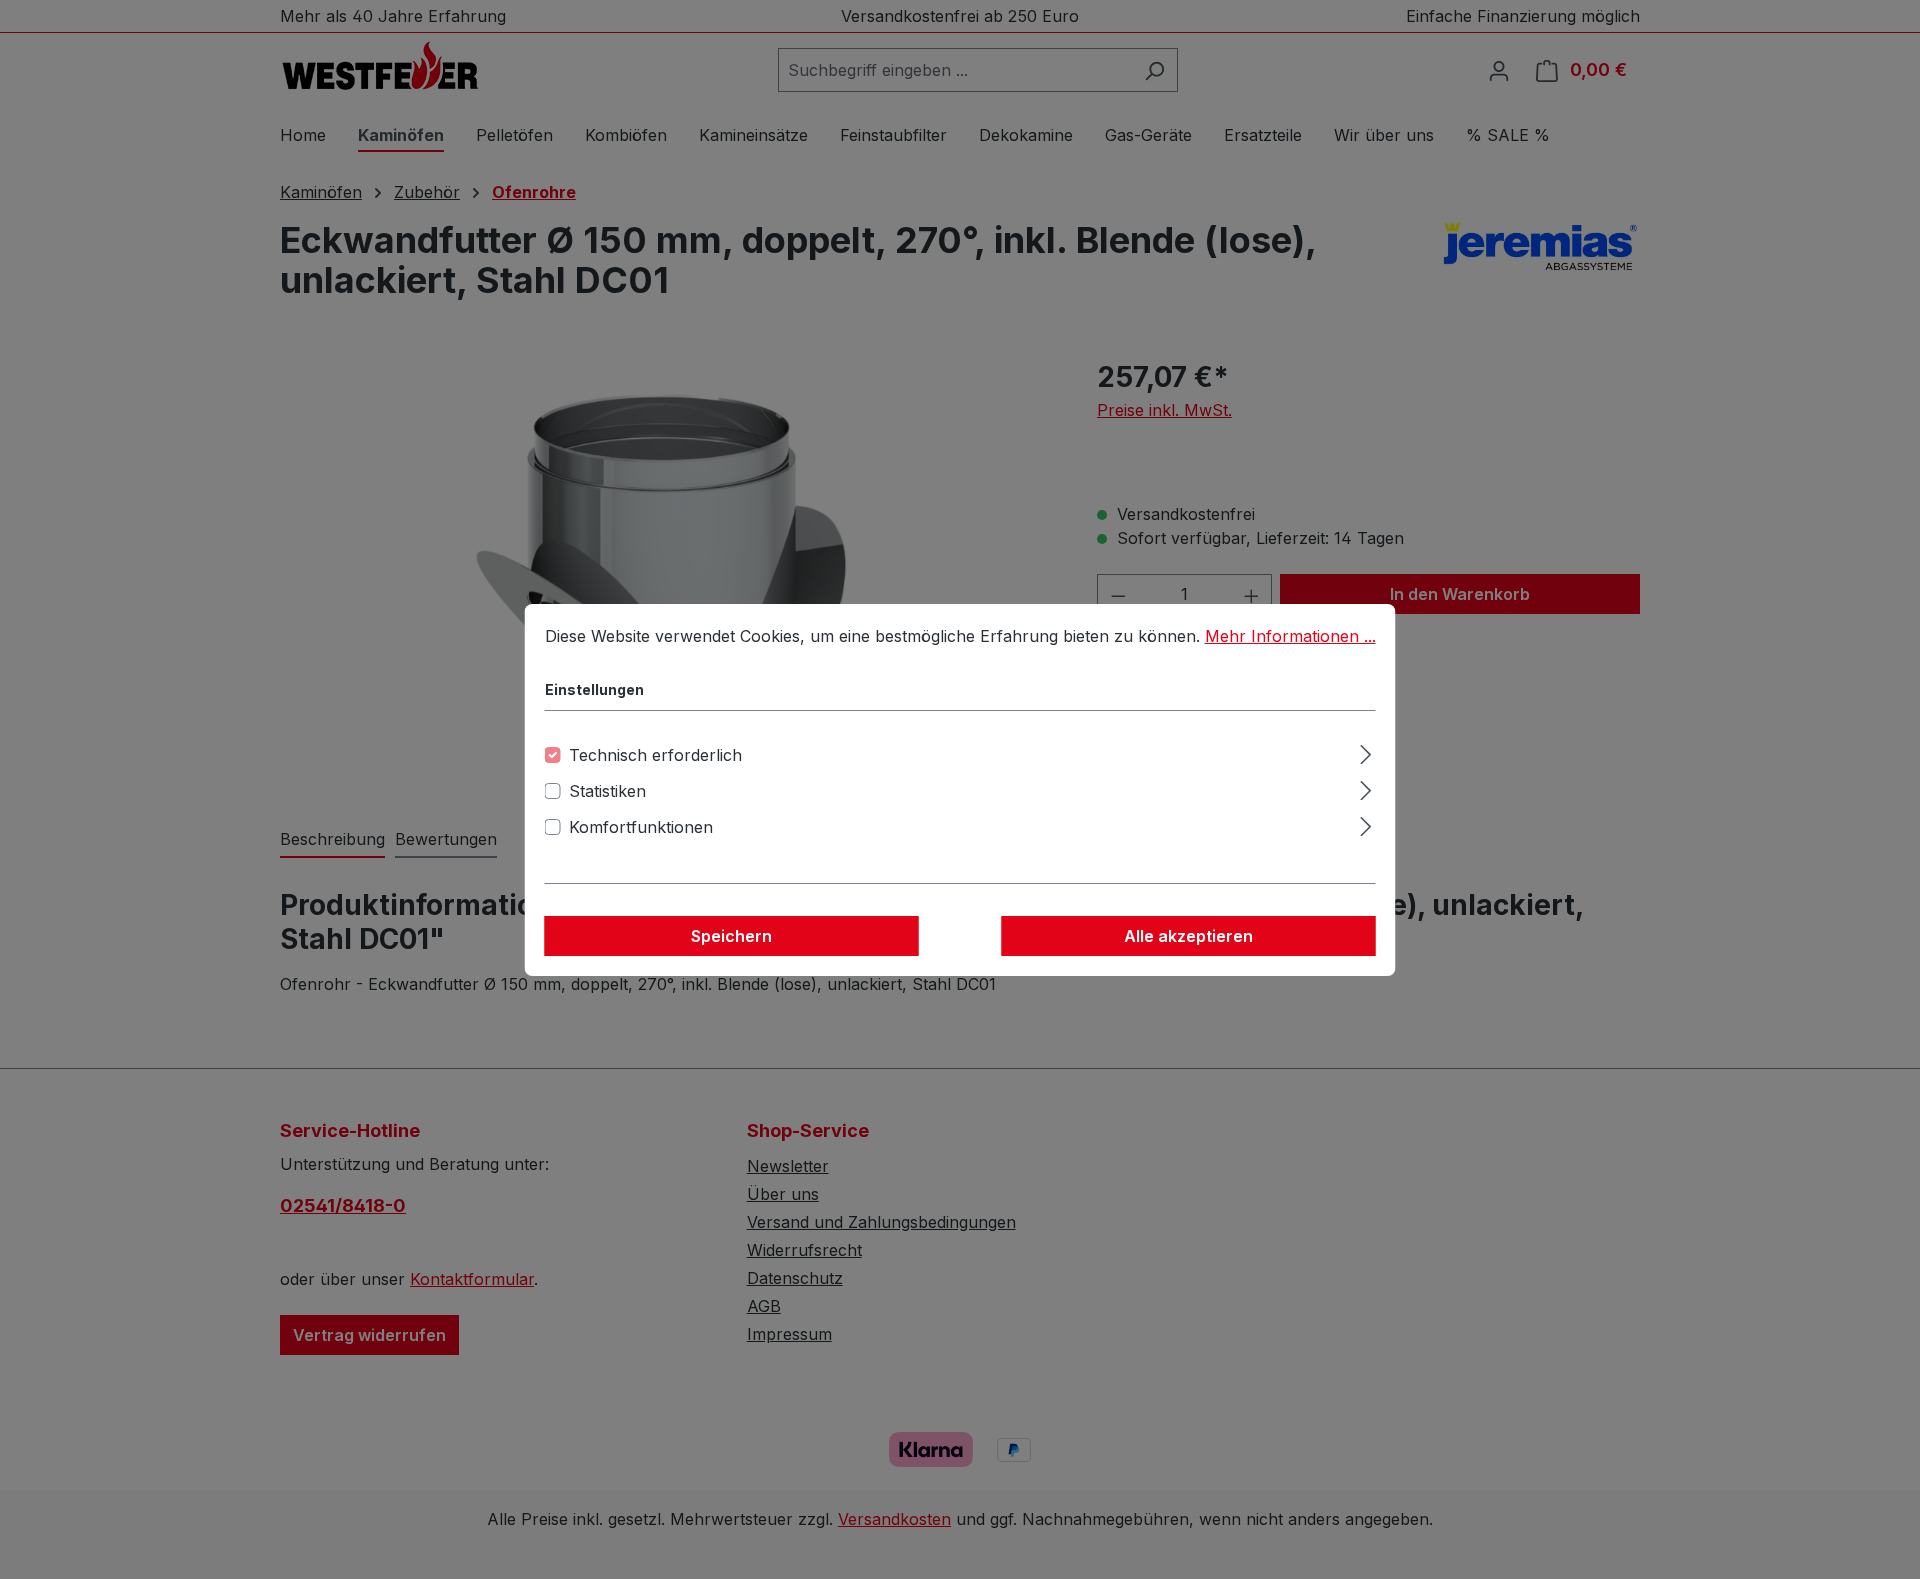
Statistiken (607, 791)
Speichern (731, 936)
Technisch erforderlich (655, 755)
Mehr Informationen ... (1290, 636)
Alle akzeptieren (1188, 936)
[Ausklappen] (1365, 751)
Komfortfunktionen (641, 827)
